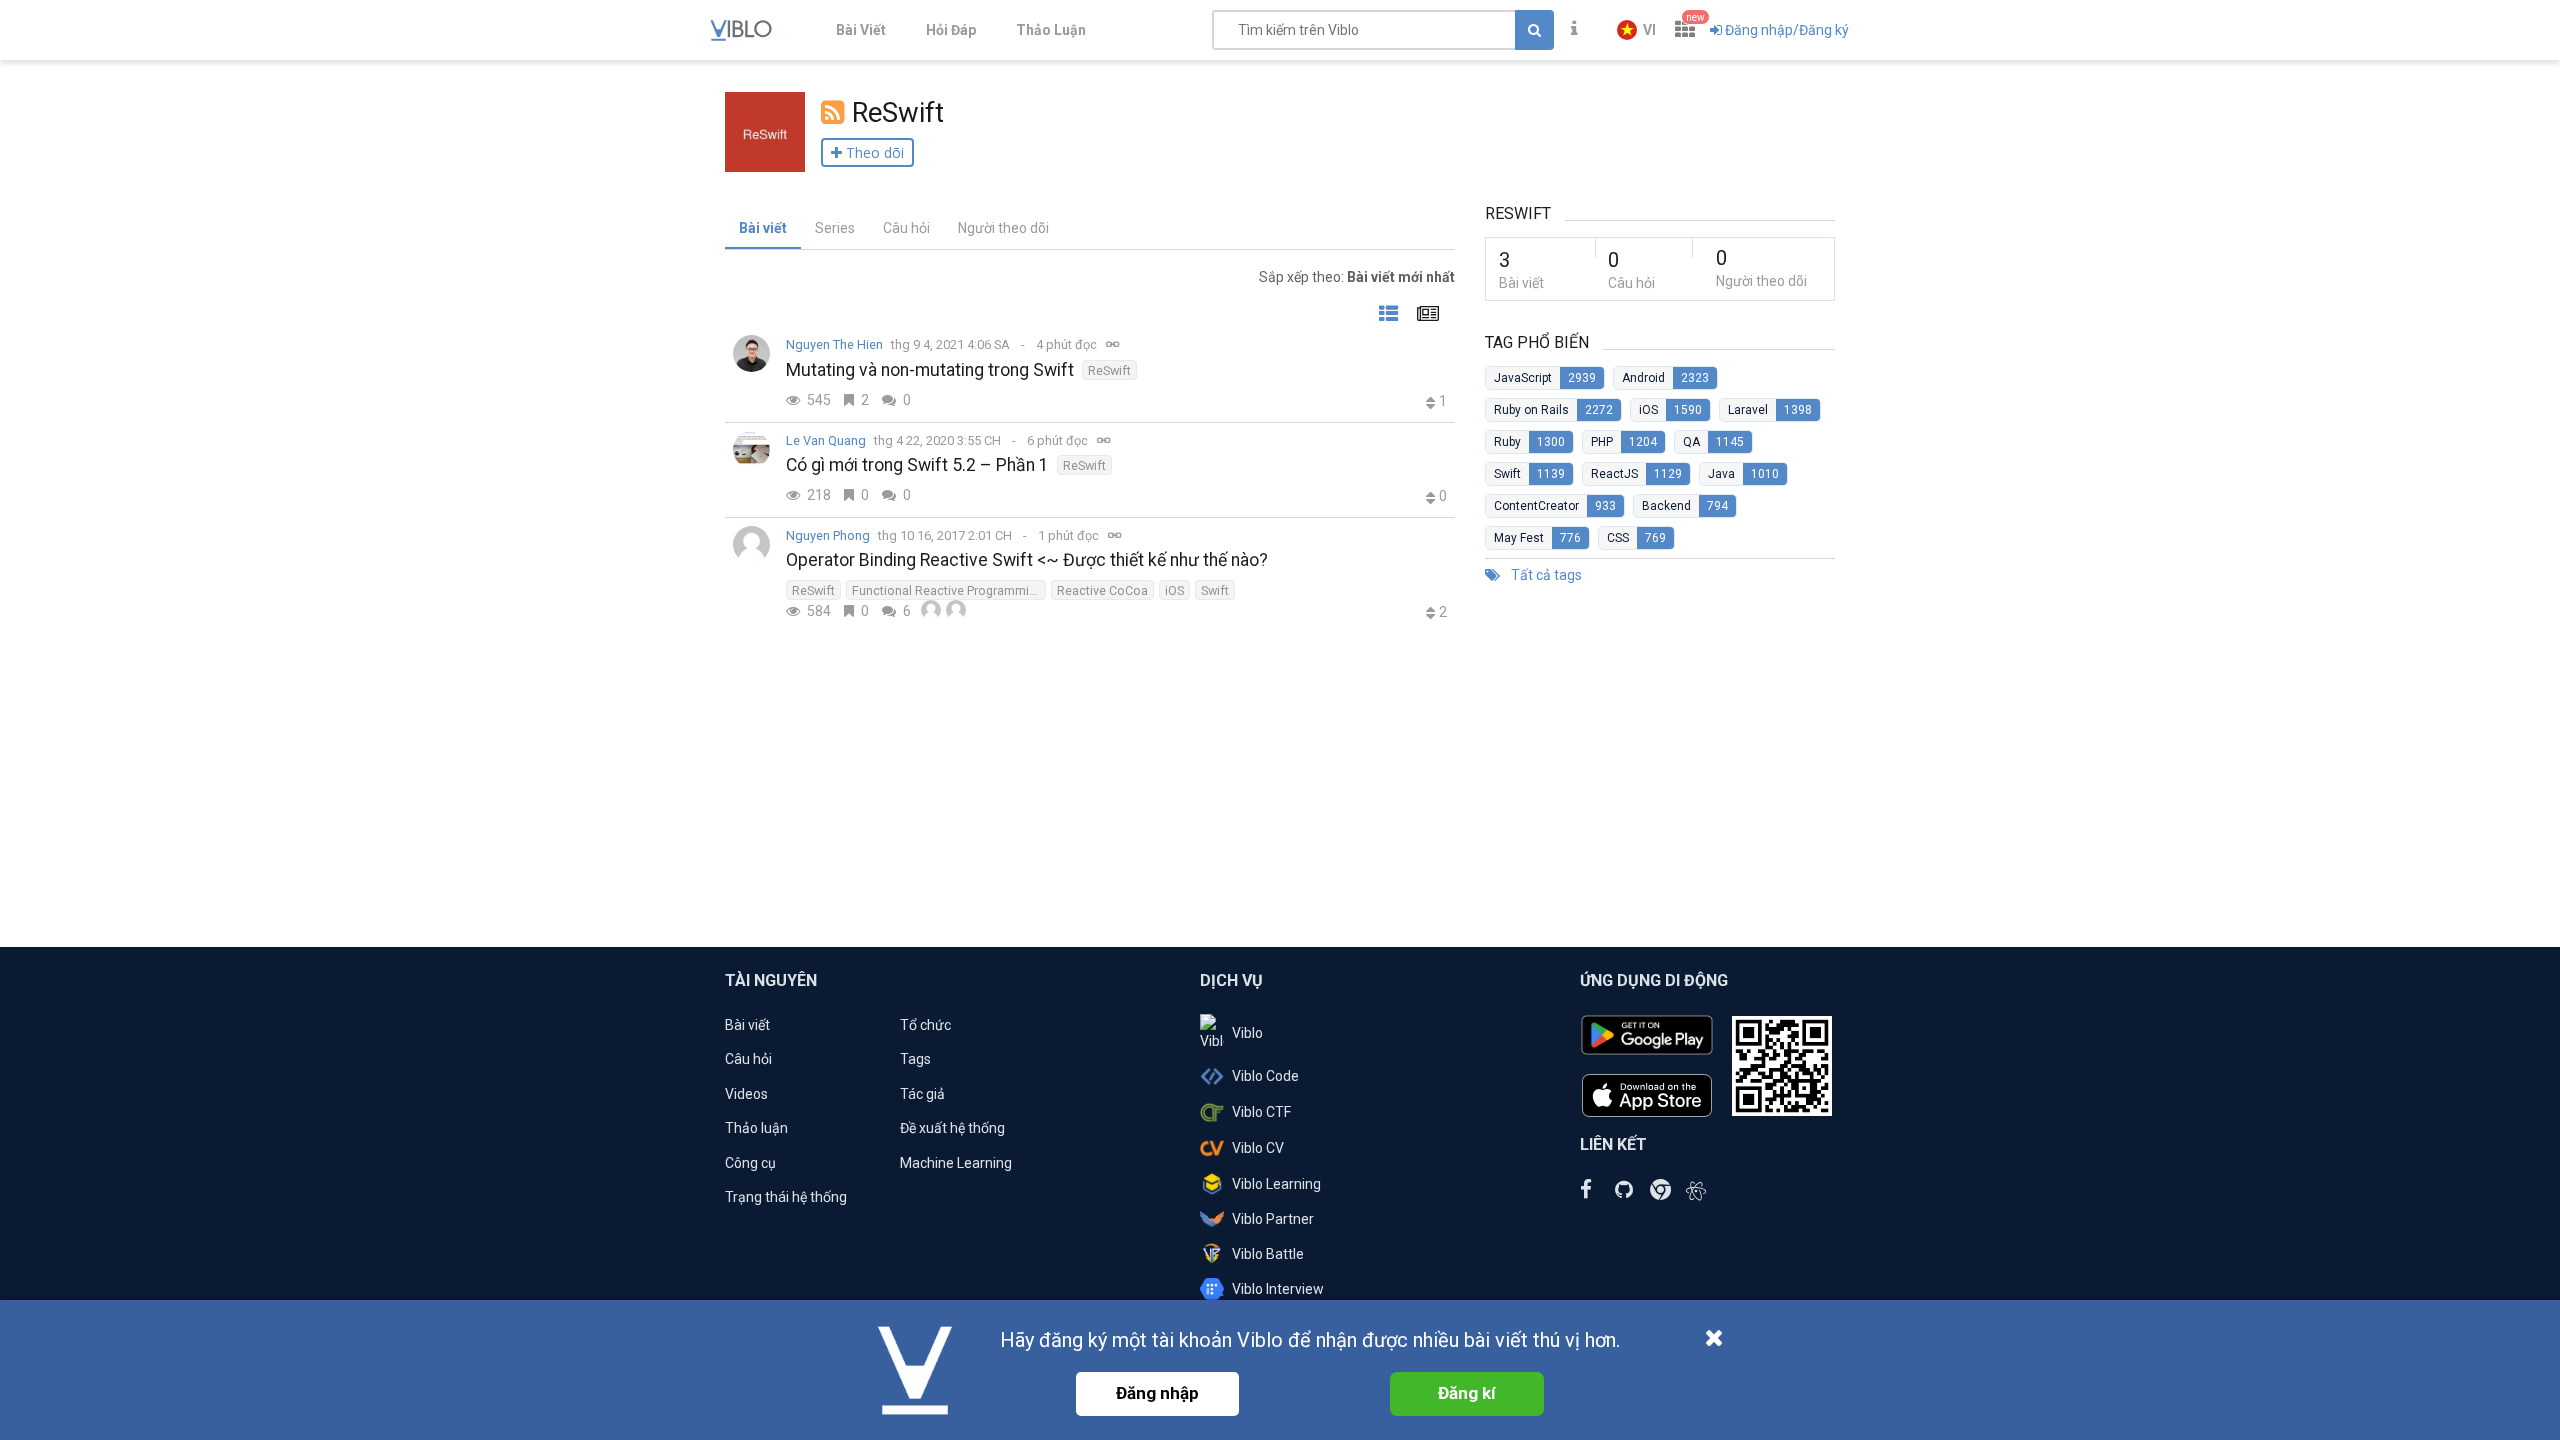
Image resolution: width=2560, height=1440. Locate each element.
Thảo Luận (1051, 30)
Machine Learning (956, 1163)
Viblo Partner (1273, 1219)
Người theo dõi (1003, 228)
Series (835, 228)
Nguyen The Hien (834, 344)
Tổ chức (925, 1025)
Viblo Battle (1268, 1254)
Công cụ (750, 1163)
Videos (746, 1094)
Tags (915, 1059)
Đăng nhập (1157, 1393)
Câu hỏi (906, 228)
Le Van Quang (826, 440)
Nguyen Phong (828, 535)
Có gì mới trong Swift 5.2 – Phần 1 (917, 465)
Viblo (1247, 1033)
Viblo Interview (1278, 1289)
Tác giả (922, 1094)
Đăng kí (1467, 1393)
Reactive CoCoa (1102, 590)
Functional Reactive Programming (947, 590)
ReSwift (1109, 370)
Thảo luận (756, 1128)
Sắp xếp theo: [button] (1357, 277)
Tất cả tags (1545, 575)
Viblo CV (1258, 1148)
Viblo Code (1265, 1076)
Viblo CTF (1261, 1112)
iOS (1174, 590)
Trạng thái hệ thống (786, 1197)
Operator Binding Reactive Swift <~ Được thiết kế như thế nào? (1027, 560)
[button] (1636, 30)
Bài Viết (861, 30)
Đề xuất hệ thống (952, 1128)
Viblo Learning (1276, 1184)
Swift (1215, 590)
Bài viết (763, 228)
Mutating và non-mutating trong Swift (930, 370)
